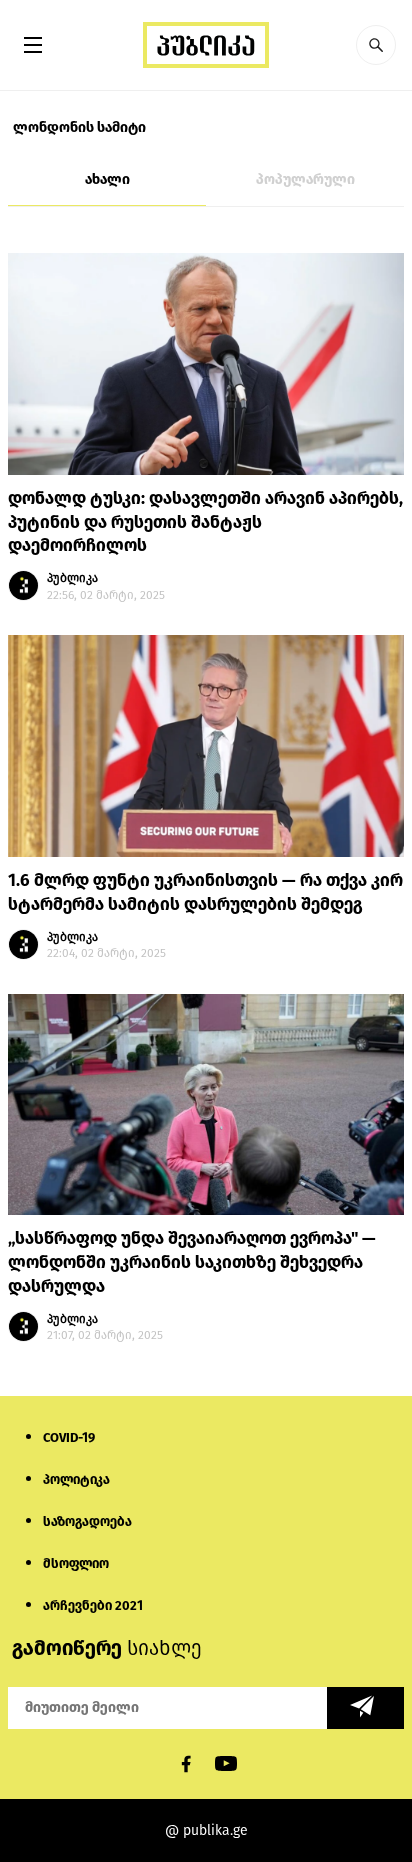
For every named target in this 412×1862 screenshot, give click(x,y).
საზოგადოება (87, 1521)
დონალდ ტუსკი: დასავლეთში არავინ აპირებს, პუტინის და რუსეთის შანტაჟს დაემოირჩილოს (205, 522)
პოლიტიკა (76, 1479)
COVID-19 (69, 1437)
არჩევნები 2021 (93, 1605)
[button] (376, 45)
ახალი (107, 179)
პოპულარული (305, 179)
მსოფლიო (76, 1563)
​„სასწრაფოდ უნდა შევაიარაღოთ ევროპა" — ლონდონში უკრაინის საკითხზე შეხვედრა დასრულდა (192, 1262)
